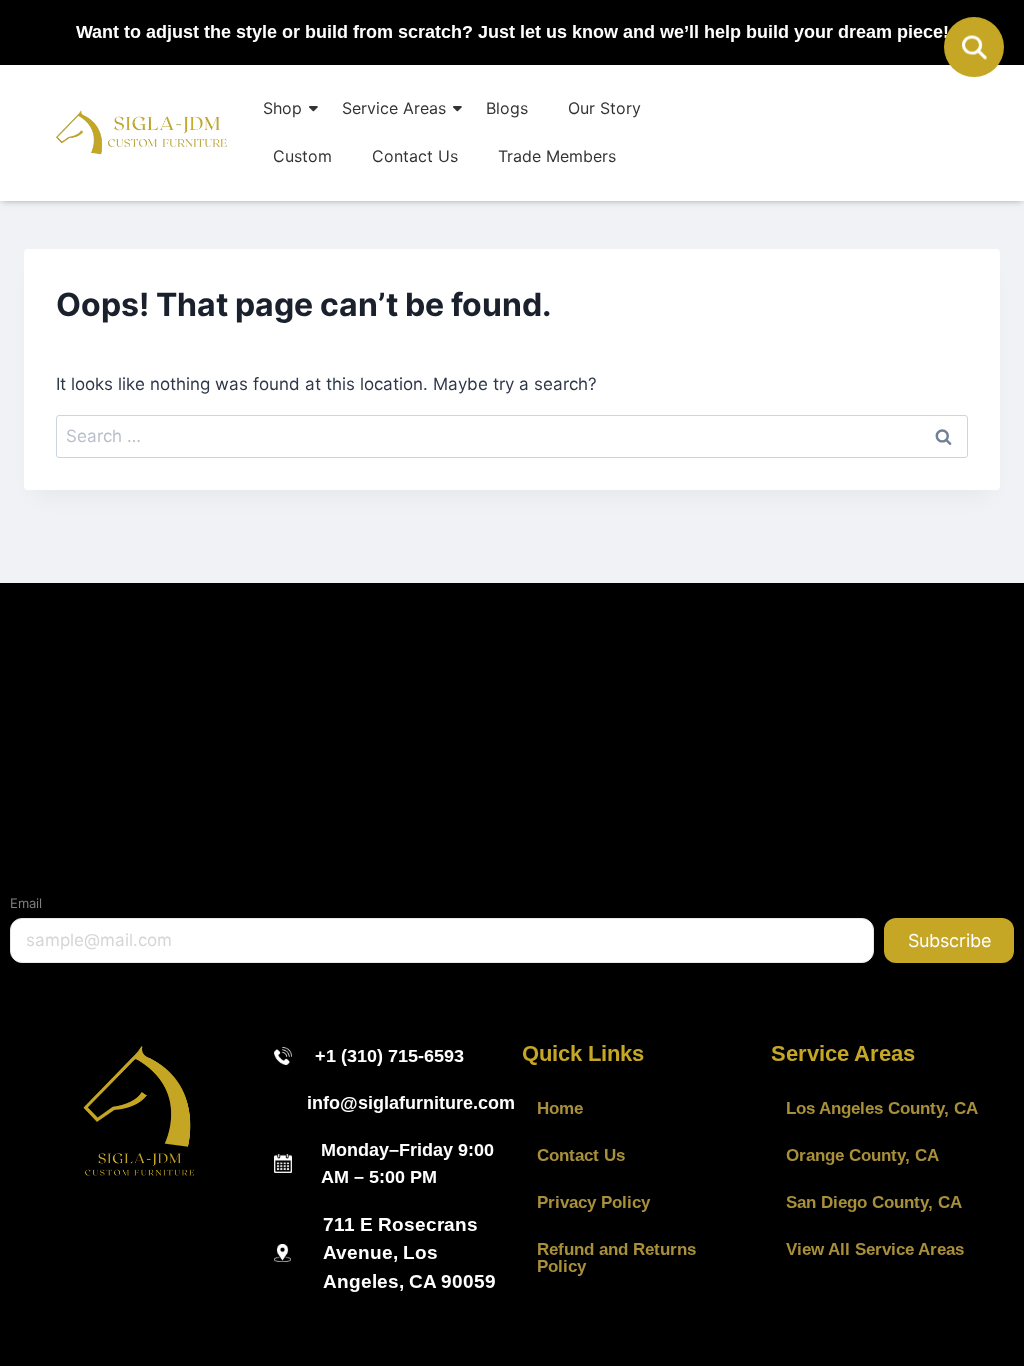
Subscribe (949, 940)
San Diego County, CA (874, 1202)
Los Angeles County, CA (882, 1108)
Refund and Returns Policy (616, 1258)
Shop (282, 108)
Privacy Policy (593, 1202)
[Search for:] (512, 436)
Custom (302, 156)
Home (560, 1108)
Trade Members (557, 156)
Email (26, 903)
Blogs (507, 108)
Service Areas (394, 108)
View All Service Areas (875, 1249)
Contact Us (415, 156)
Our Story (604, 108)
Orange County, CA (862, 1155)
